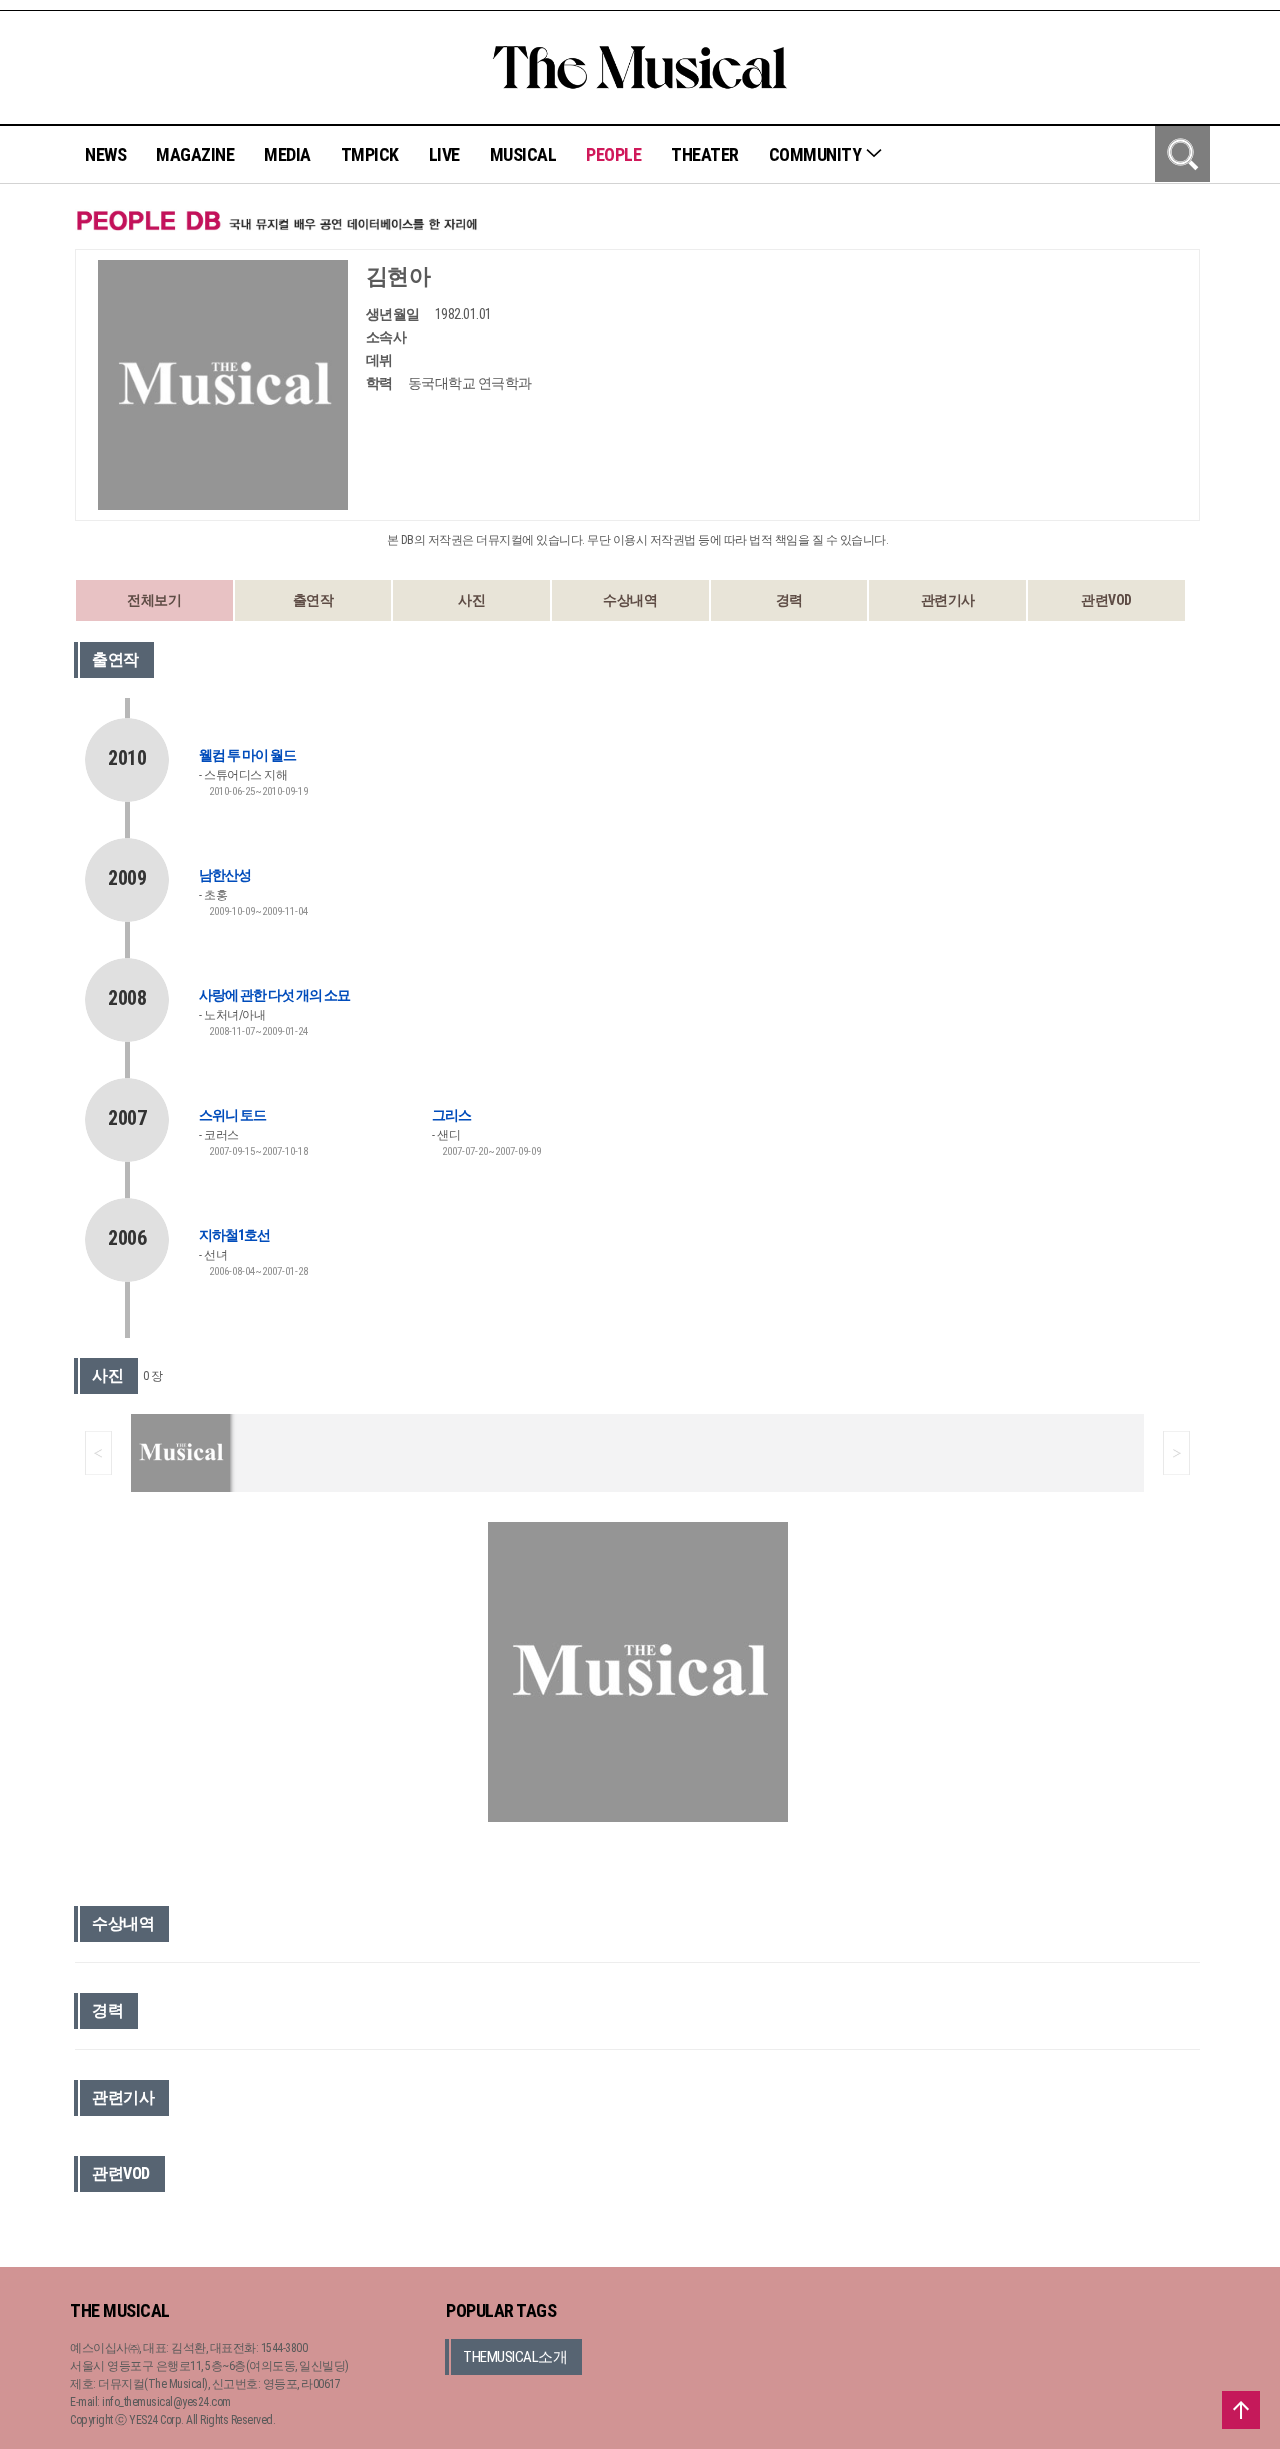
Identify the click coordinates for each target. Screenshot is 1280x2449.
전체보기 (154, 600)
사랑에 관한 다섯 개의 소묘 (274, 995)
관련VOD (1106, 600)
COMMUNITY (817, 154)
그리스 (451, 1115)
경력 (789, 600)
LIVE (444, 154)
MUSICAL (523, 154)
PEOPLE (613, 154)
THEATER (705, 154)
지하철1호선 (234, 1235)
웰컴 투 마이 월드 (247, 755)
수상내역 (630, 600)
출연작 (313, 600)
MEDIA (287, 154)
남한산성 (225, 875)
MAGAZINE (195, 154)
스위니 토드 (232, 1115)
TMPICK (370, 154)
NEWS (105, 154)
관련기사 (948, 600)
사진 (471, 600)
